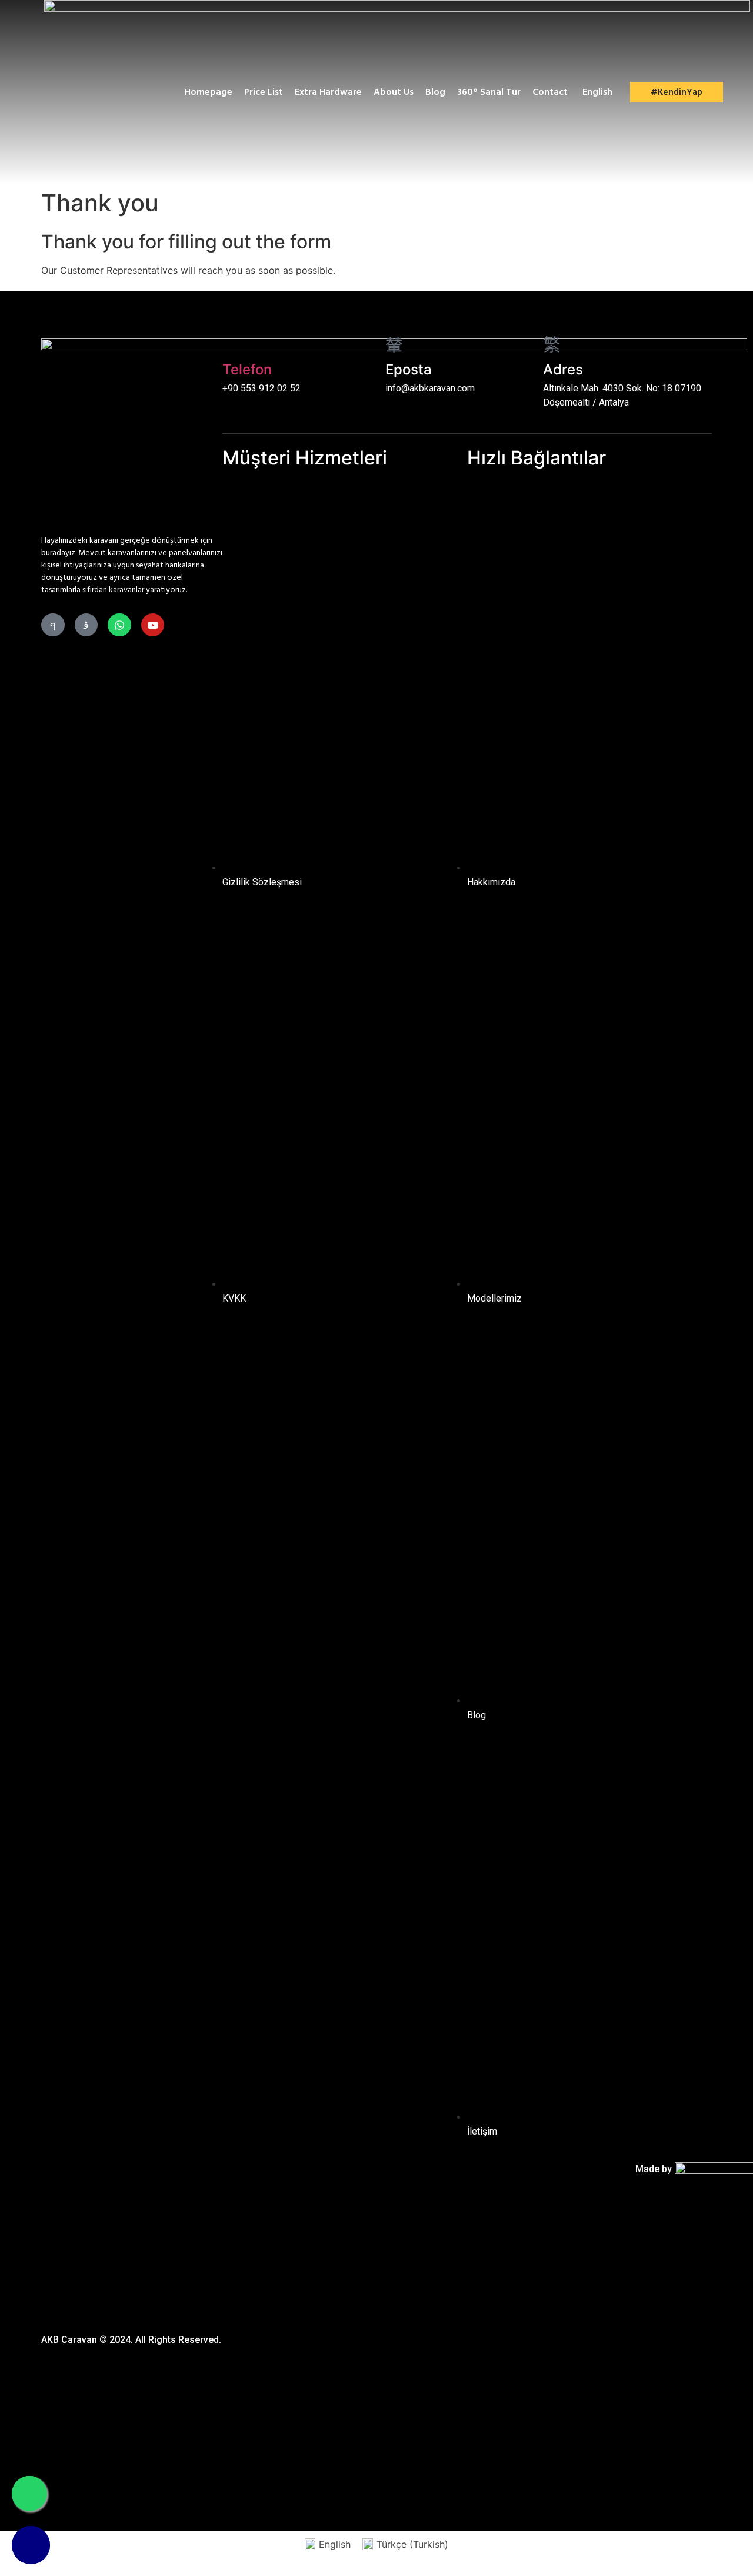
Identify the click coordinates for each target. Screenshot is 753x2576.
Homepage (209, 92)
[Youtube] (153, 625)
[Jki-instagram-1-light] (86, 625)
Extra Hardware (328, 92)
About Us (394, 92)
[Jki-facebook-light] (53, 625)
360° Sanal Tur (489, 92)
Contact (550, 92)
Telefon (247, 369)
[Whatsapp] (119, 625)
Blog (435, 92)
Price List (264, 92)
